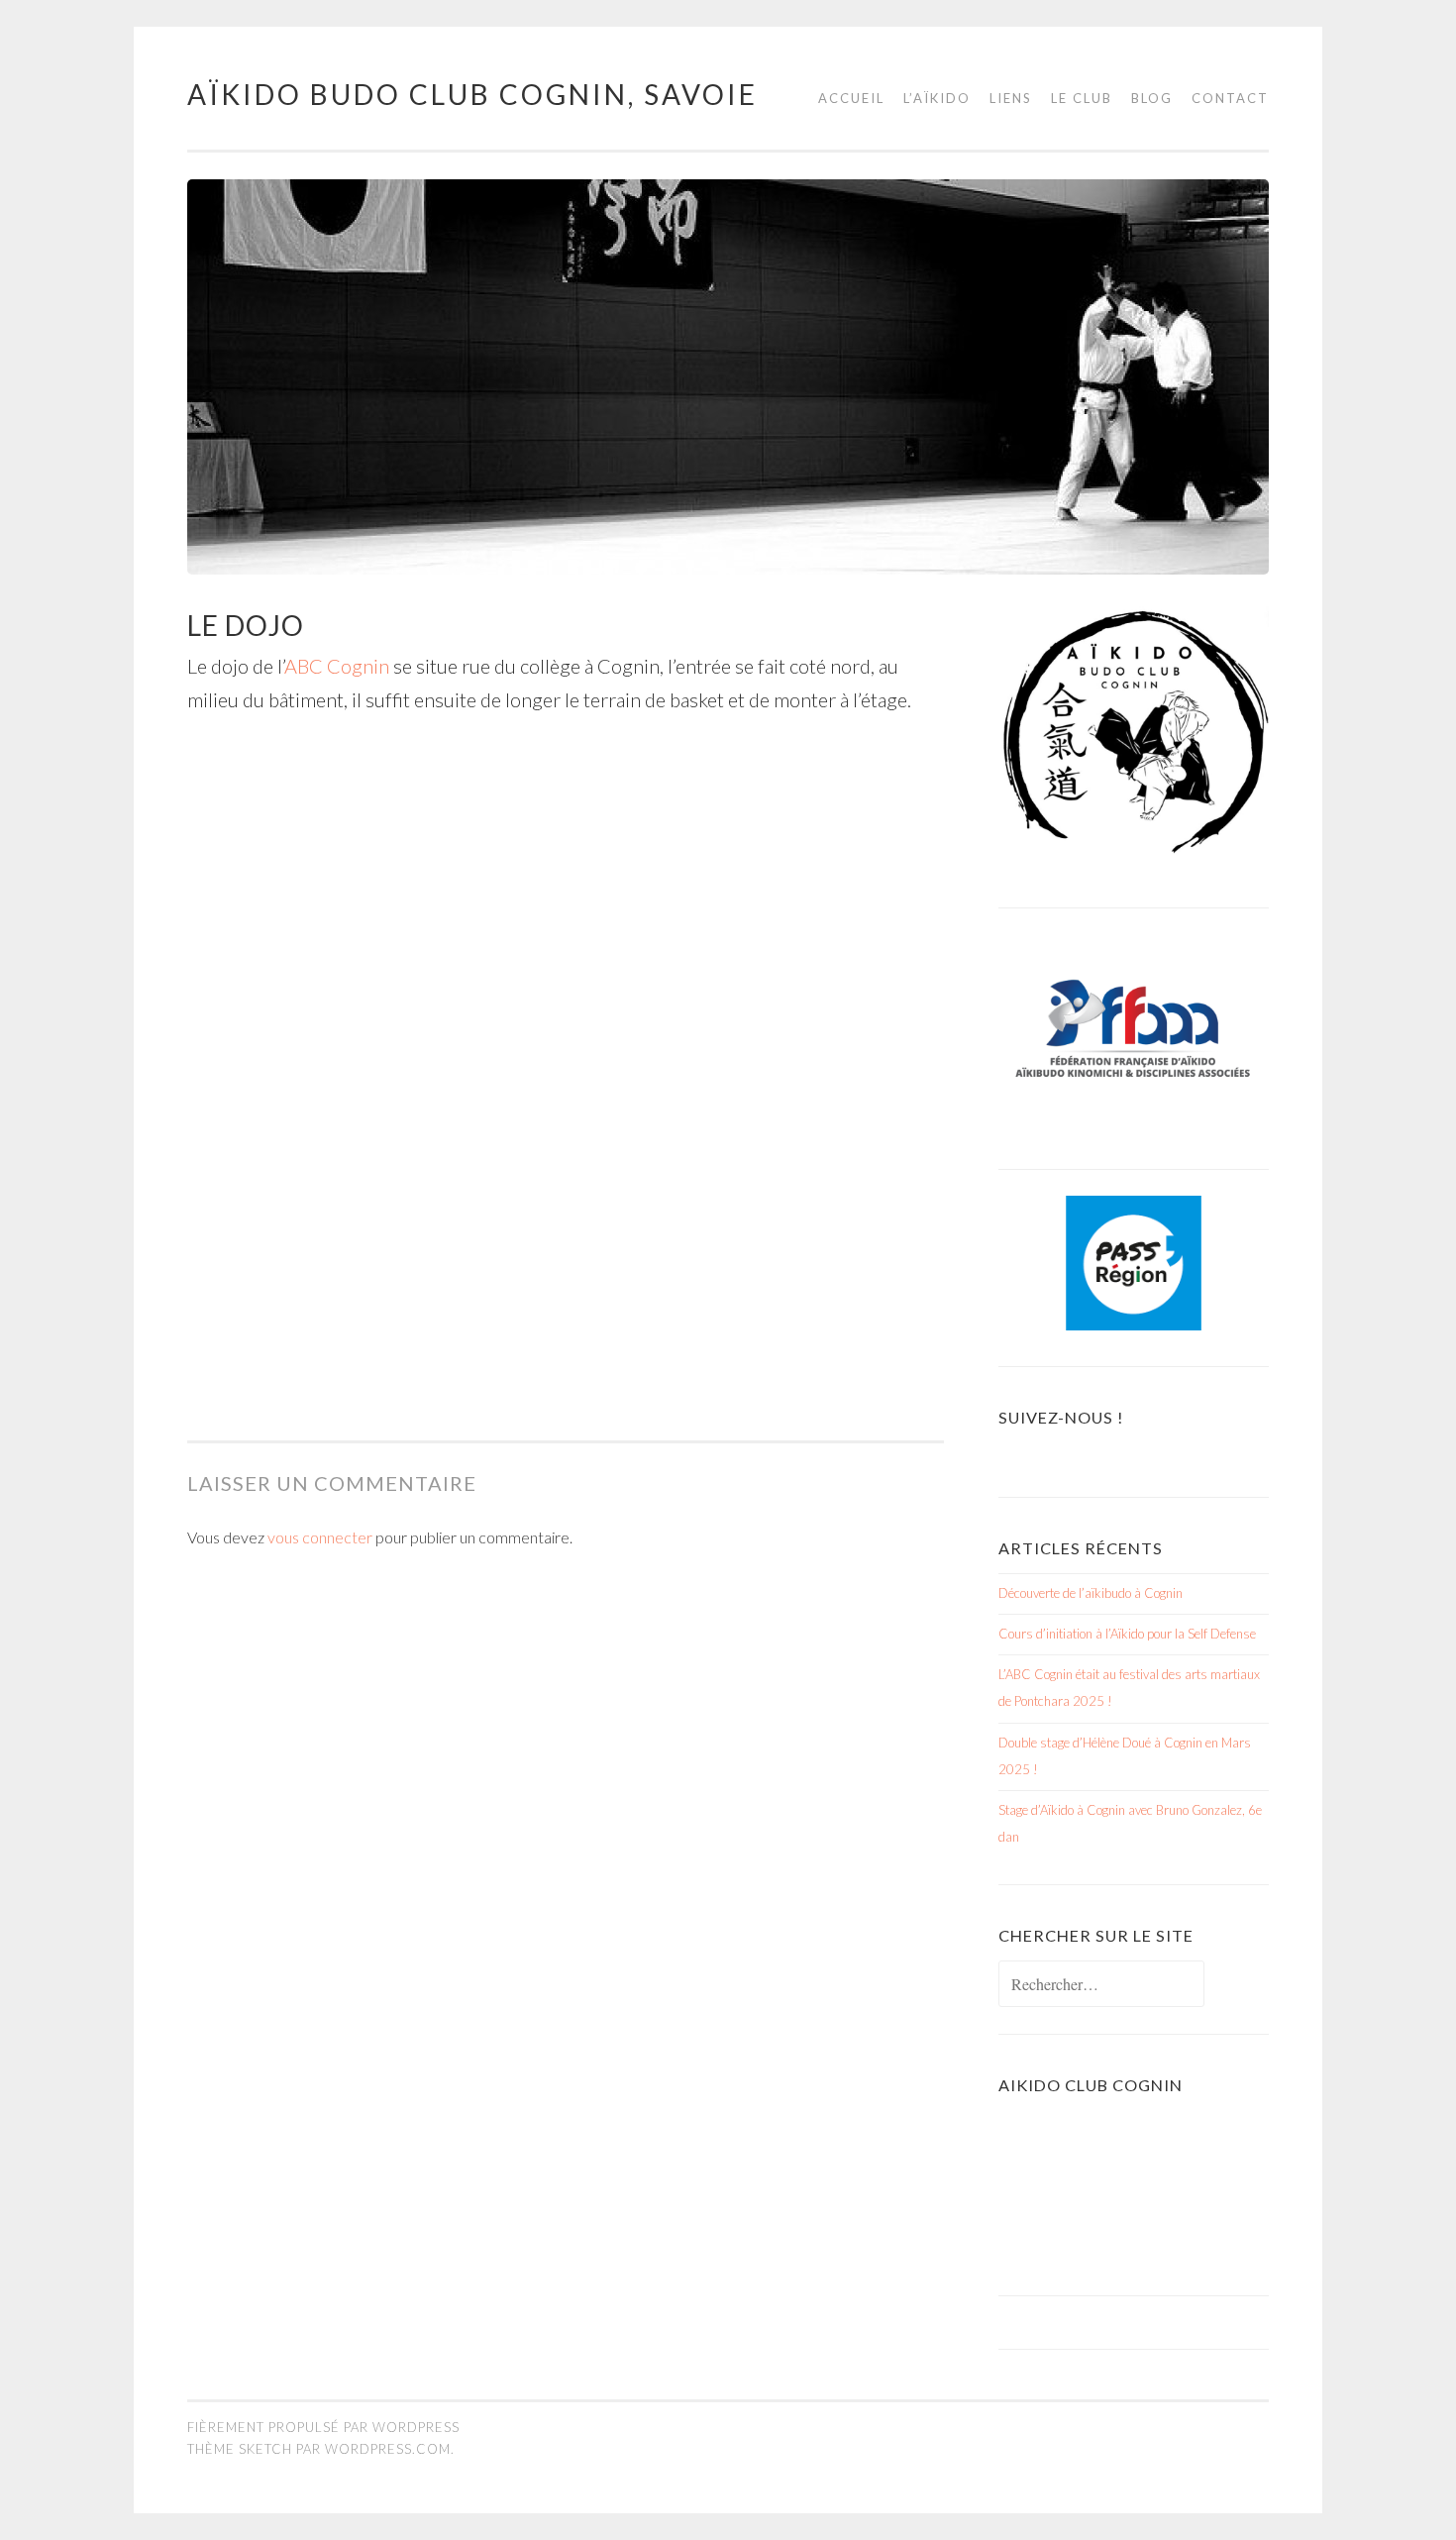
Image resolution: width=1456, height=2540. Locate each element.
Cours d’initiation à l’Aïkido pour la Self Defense (1127, 1634)
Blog (1152, 98)
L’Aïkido (937, 98)
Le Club (1082, 98)
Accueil (851, 98)
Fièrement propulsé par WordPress (323, 2427)
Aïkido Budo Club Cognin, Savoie (472, 94)
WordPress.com (388, 2449)
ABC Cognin (339, 666)
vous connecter (320, 1537)
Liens (1011, 98)
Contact (1230, 98)
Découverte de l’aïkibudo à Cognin (1091, 1593)
